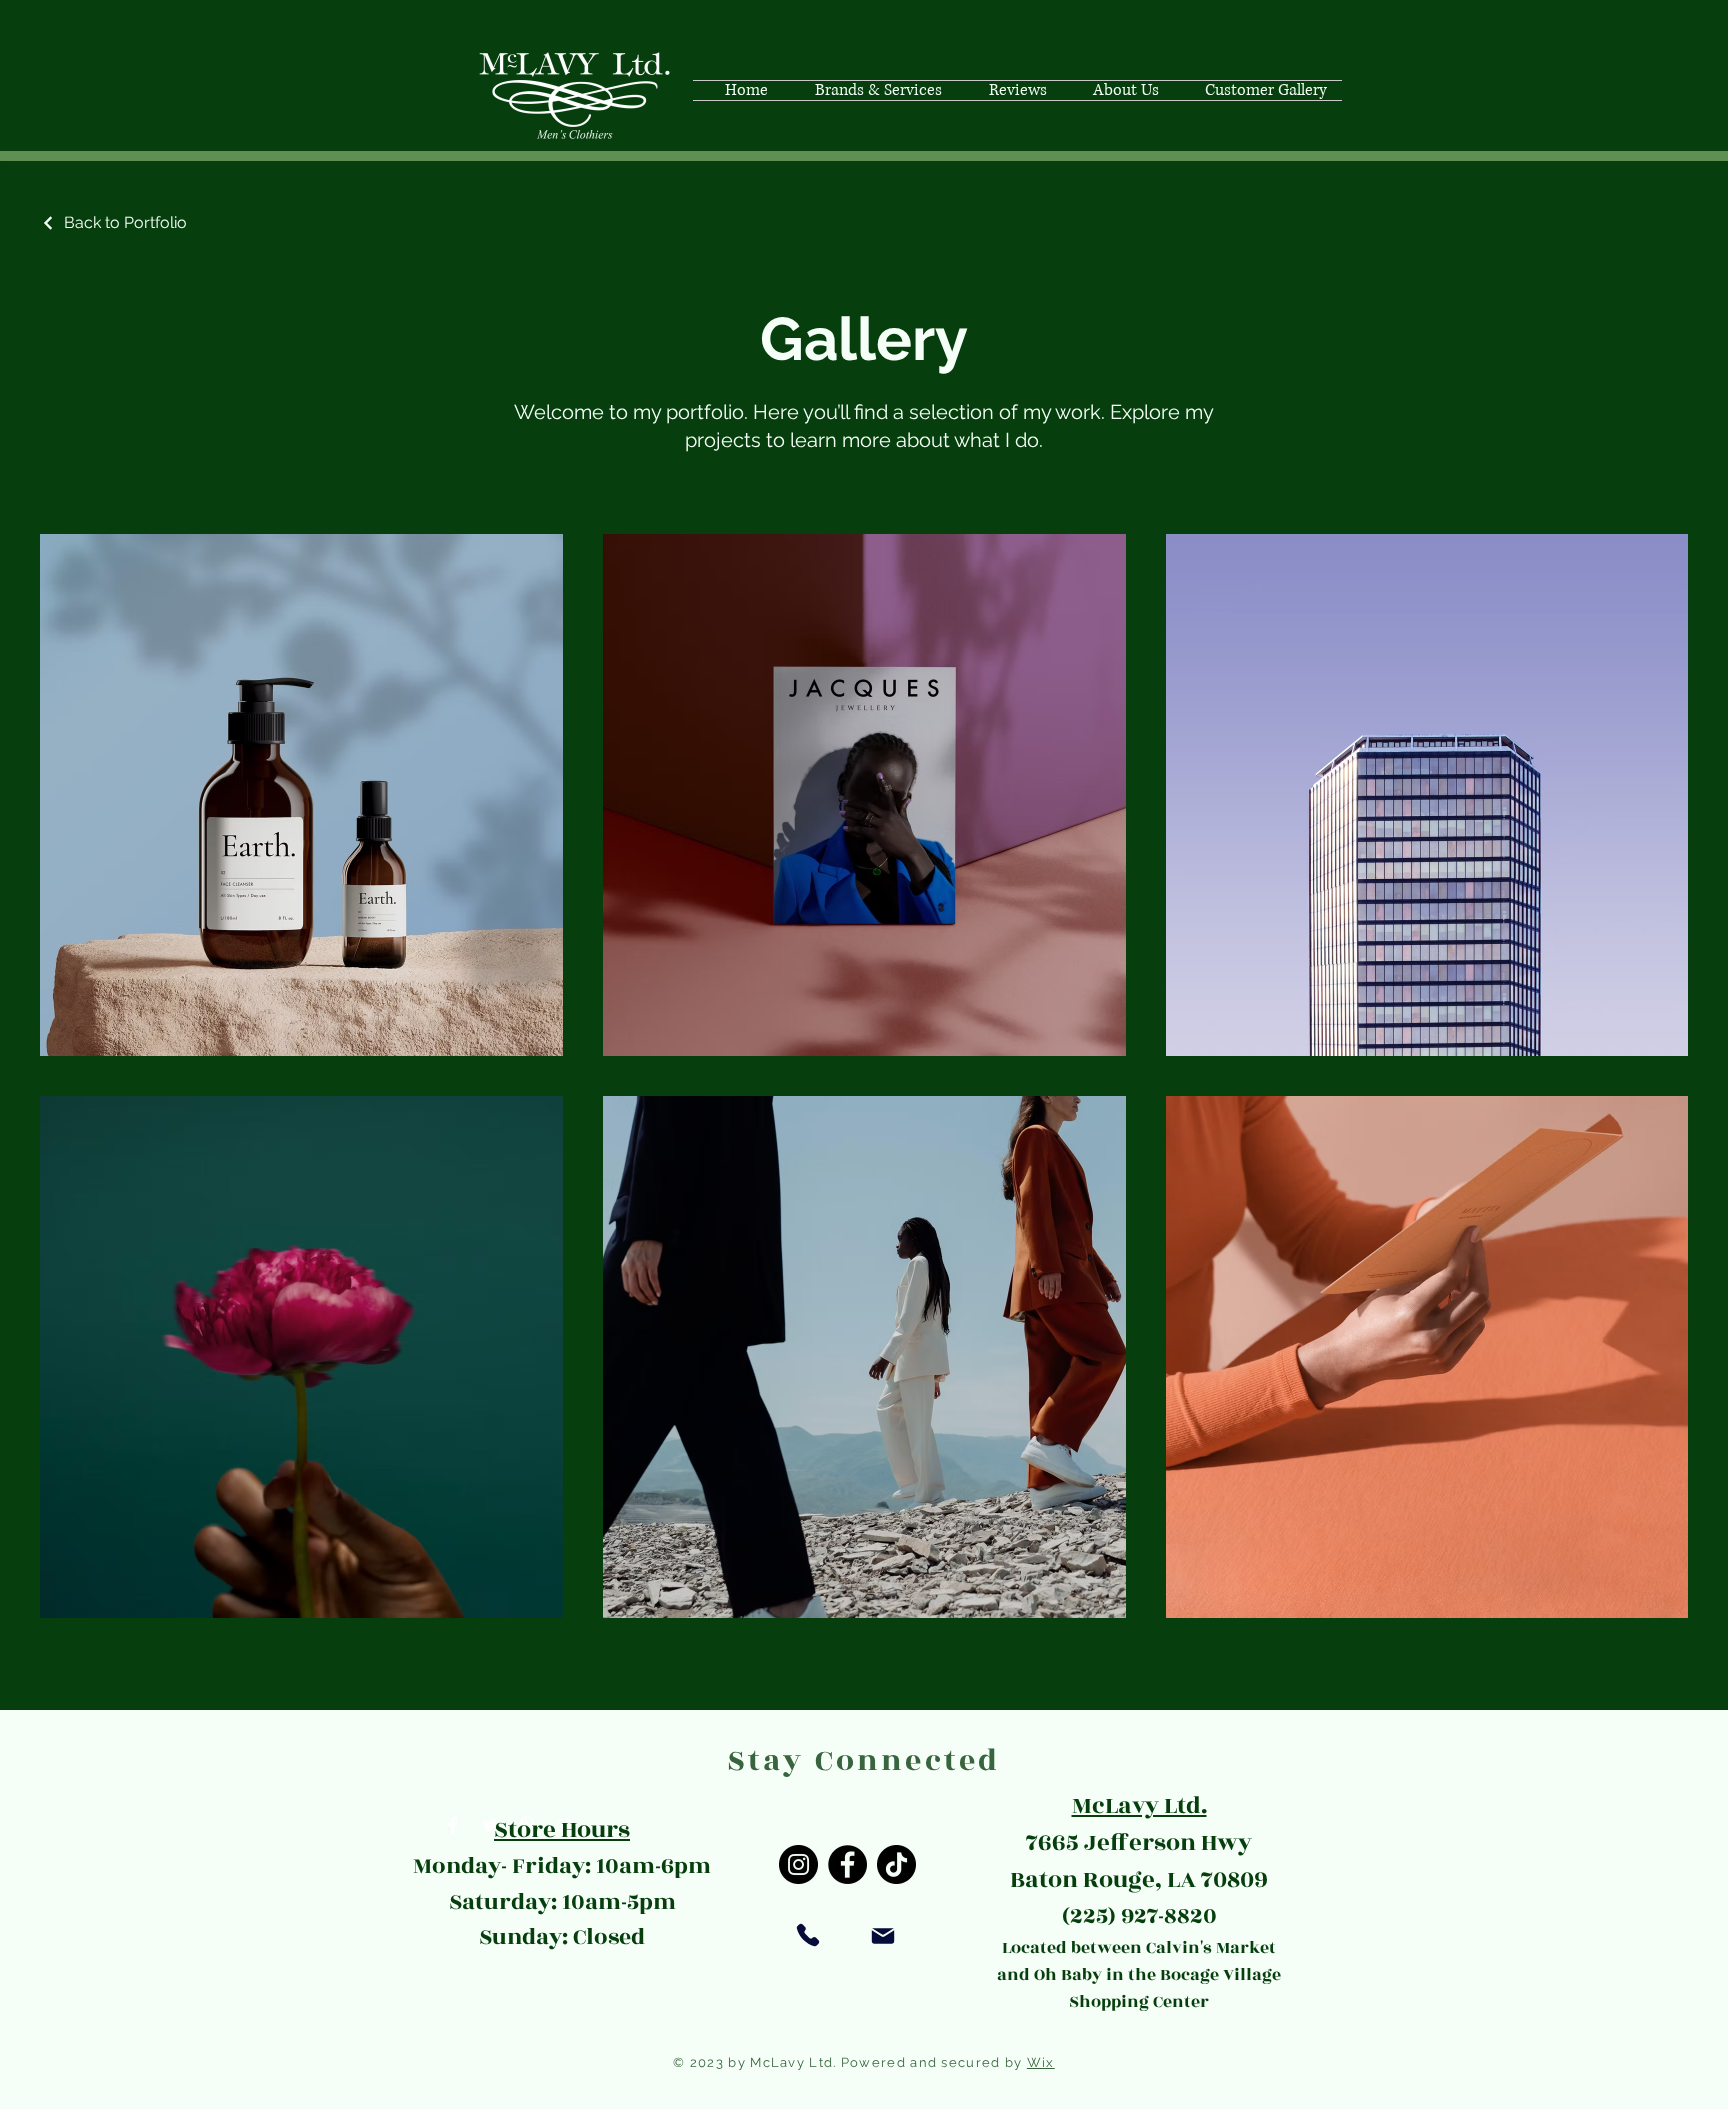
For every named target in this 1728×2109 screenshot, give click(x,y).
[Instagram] (798, 1864)
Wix (1041, 2062)
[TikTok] (896, 1864)
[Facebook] (847, 1864)
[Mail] (883, 1936)
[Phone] (808, 1934)
